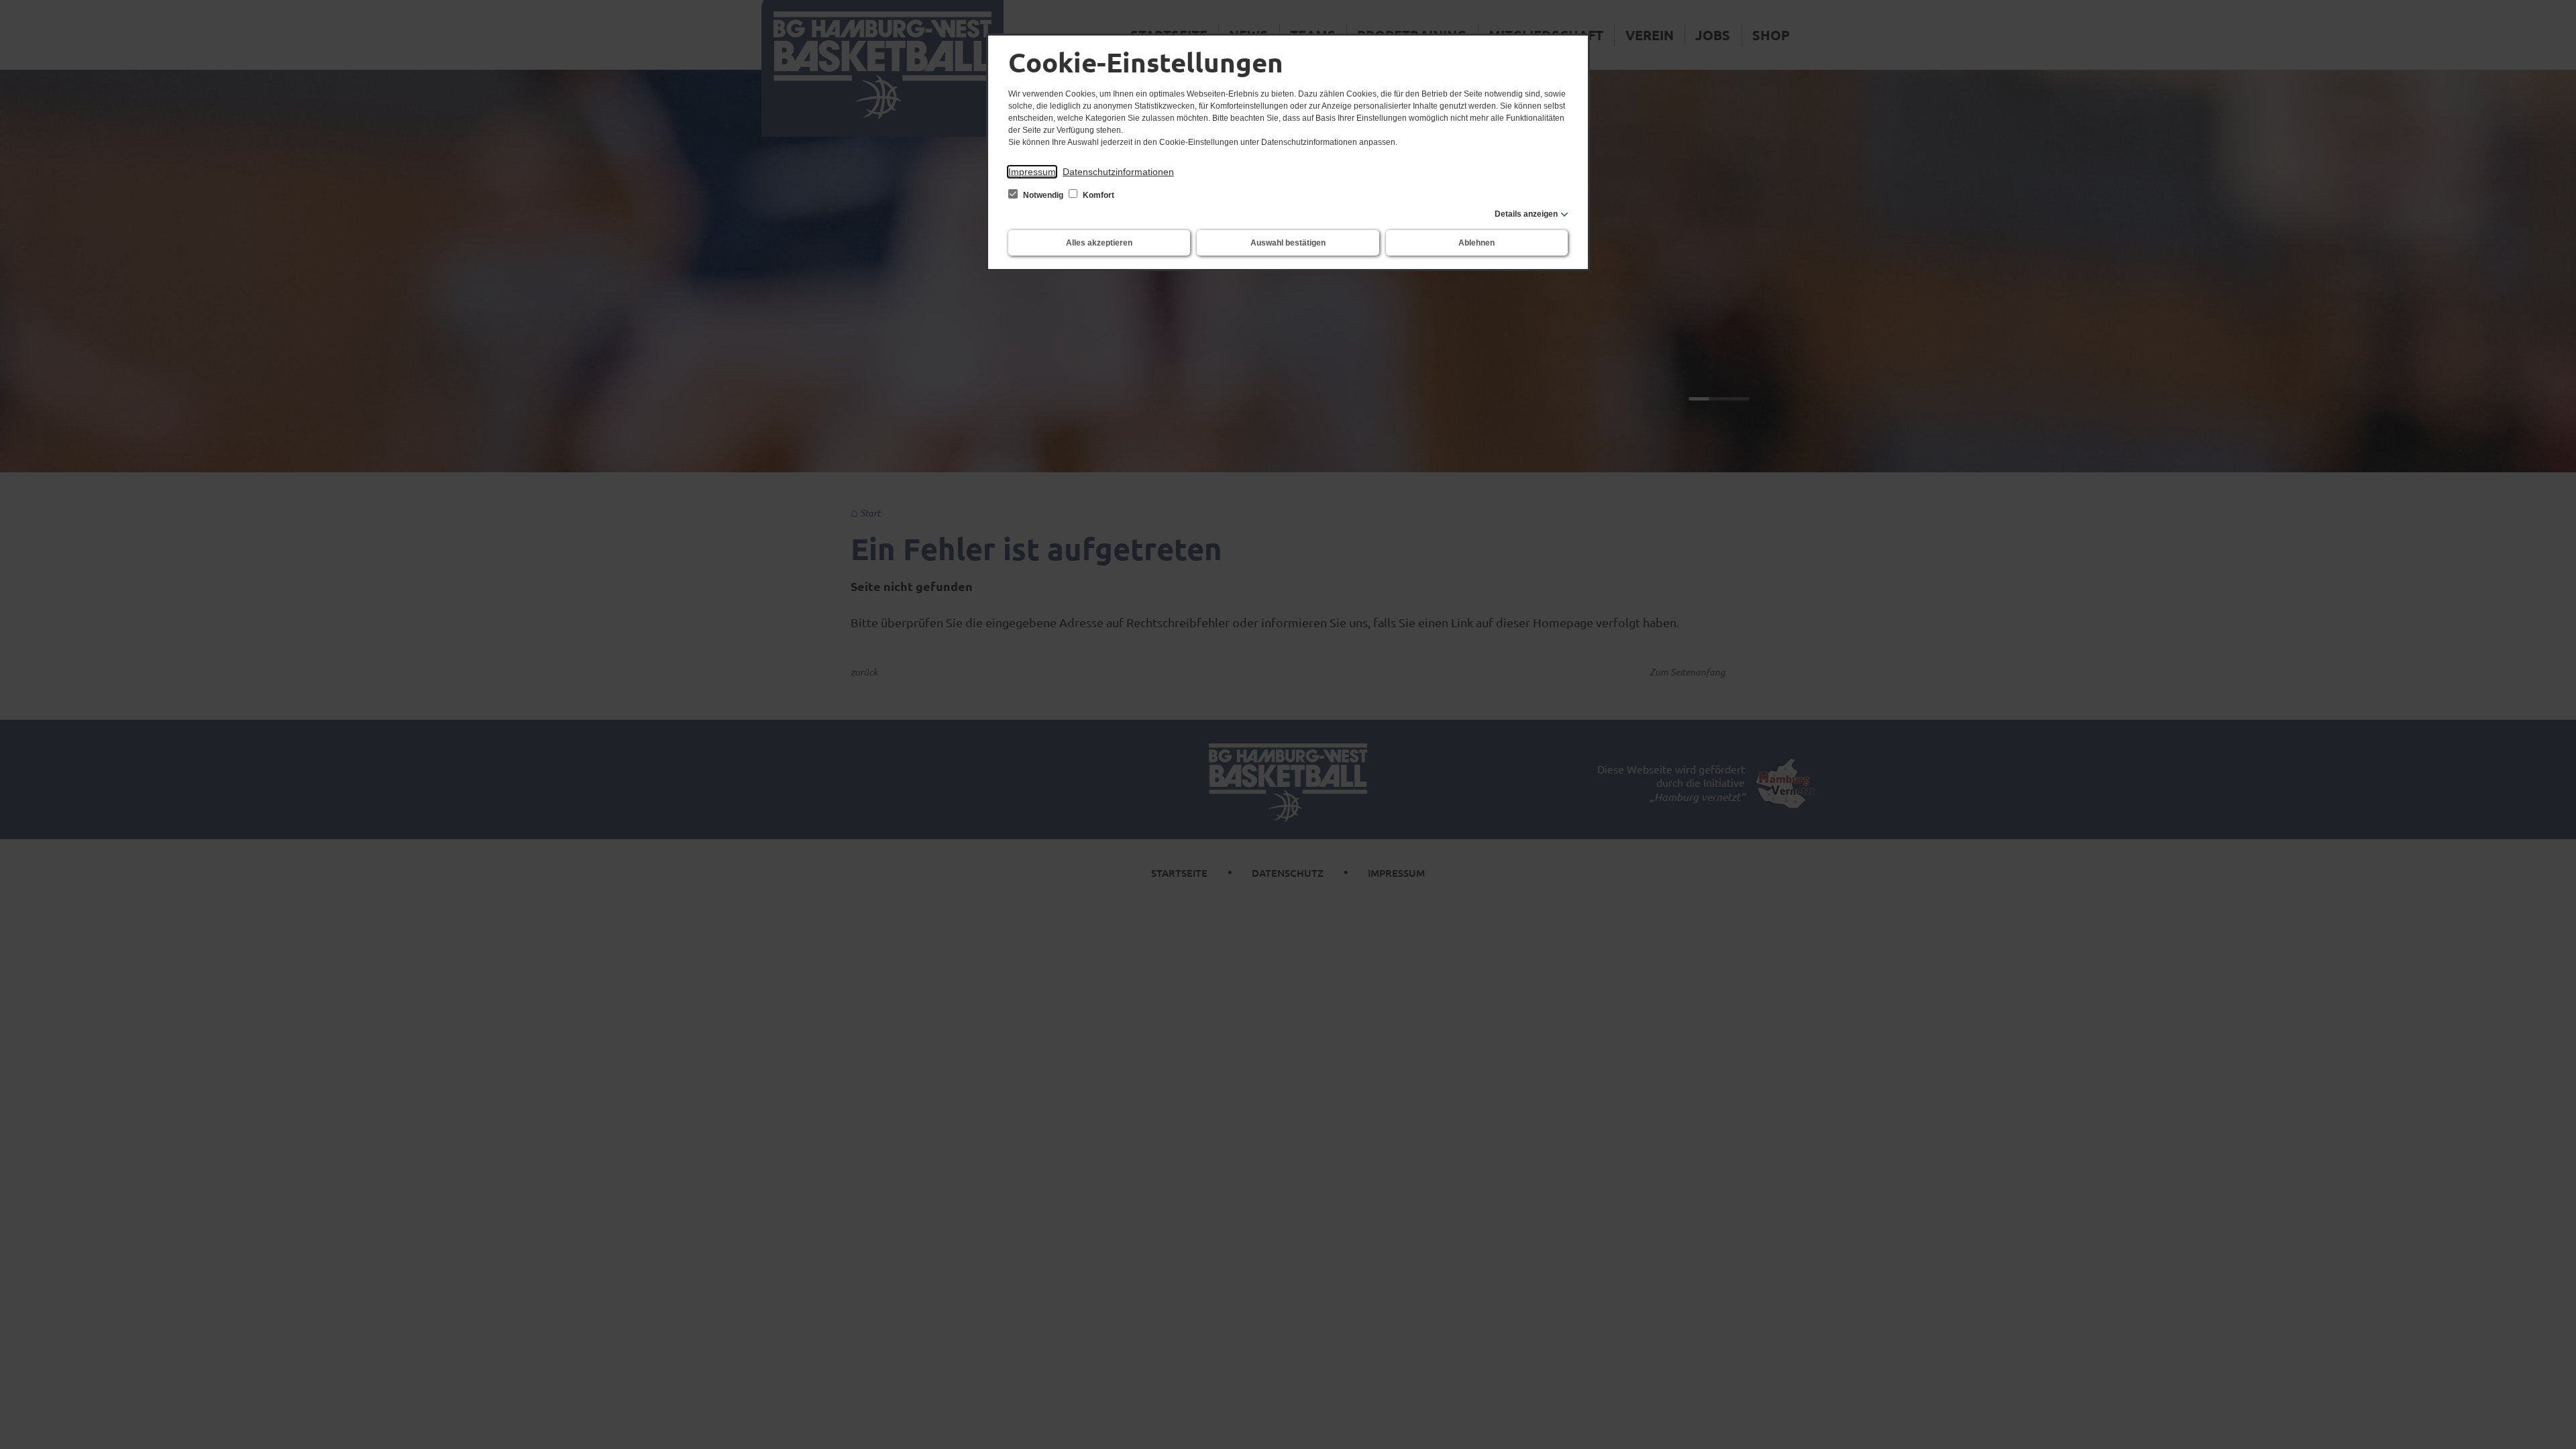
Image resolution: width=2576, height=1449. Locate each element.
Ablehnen (1477, 243)
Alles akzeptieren (1099, 243)
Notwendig (1043, 195)
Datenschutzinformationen (1118, 172)
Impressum (1032, 172)
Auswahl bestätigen (1288, 243)
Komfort (1097, 195)
